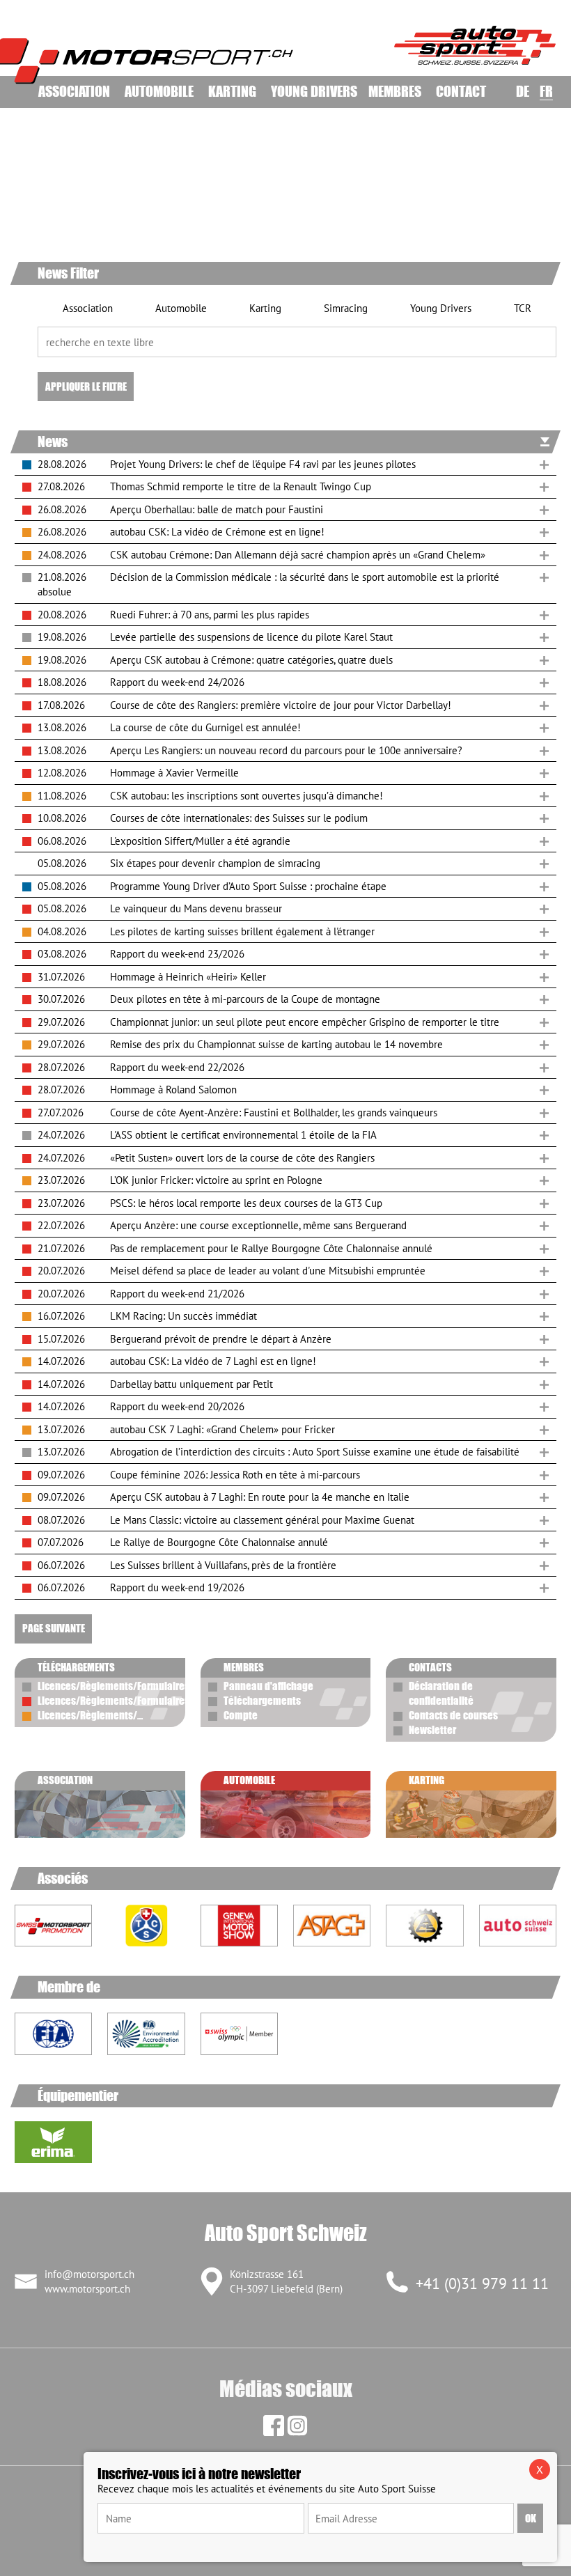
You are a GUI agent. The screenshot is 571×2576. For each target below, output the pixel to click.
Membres (395, 91)
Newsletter (432, 1730)
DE (523, 91)
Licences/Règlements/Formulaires (114, 1686)
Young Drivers (314, 91)
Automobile (159, 91)
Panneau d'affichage (268, 1686)
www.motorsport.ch (87, 2289)
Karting (232, 91)
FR (546, 91)
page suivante (54, 1628)
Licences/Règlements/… (90, 1715)
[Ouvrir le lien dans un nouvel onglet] (146, 1926)
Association (74, 91)
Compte (241, 1715)
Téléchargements (262, 1701)
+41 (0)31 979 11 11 (482, 2284)
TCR (521, 308)
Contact (461, 91)
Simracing (344, 308)
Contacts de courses (453, 1715)
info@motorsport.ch (89, 2274)
